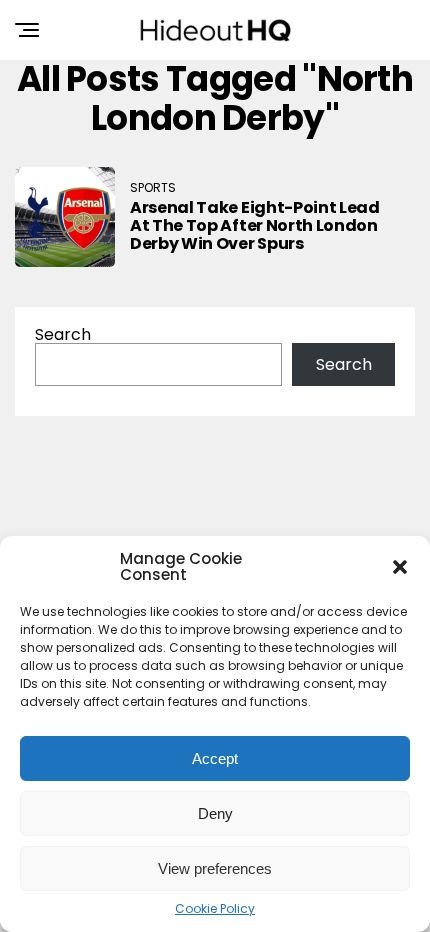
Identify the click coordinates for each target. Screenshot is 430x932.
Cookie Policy (215, 909)
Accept (215, 758)
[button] (400, 567)
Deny (215, 813)
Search (63, 334)
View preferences (215, 868)
